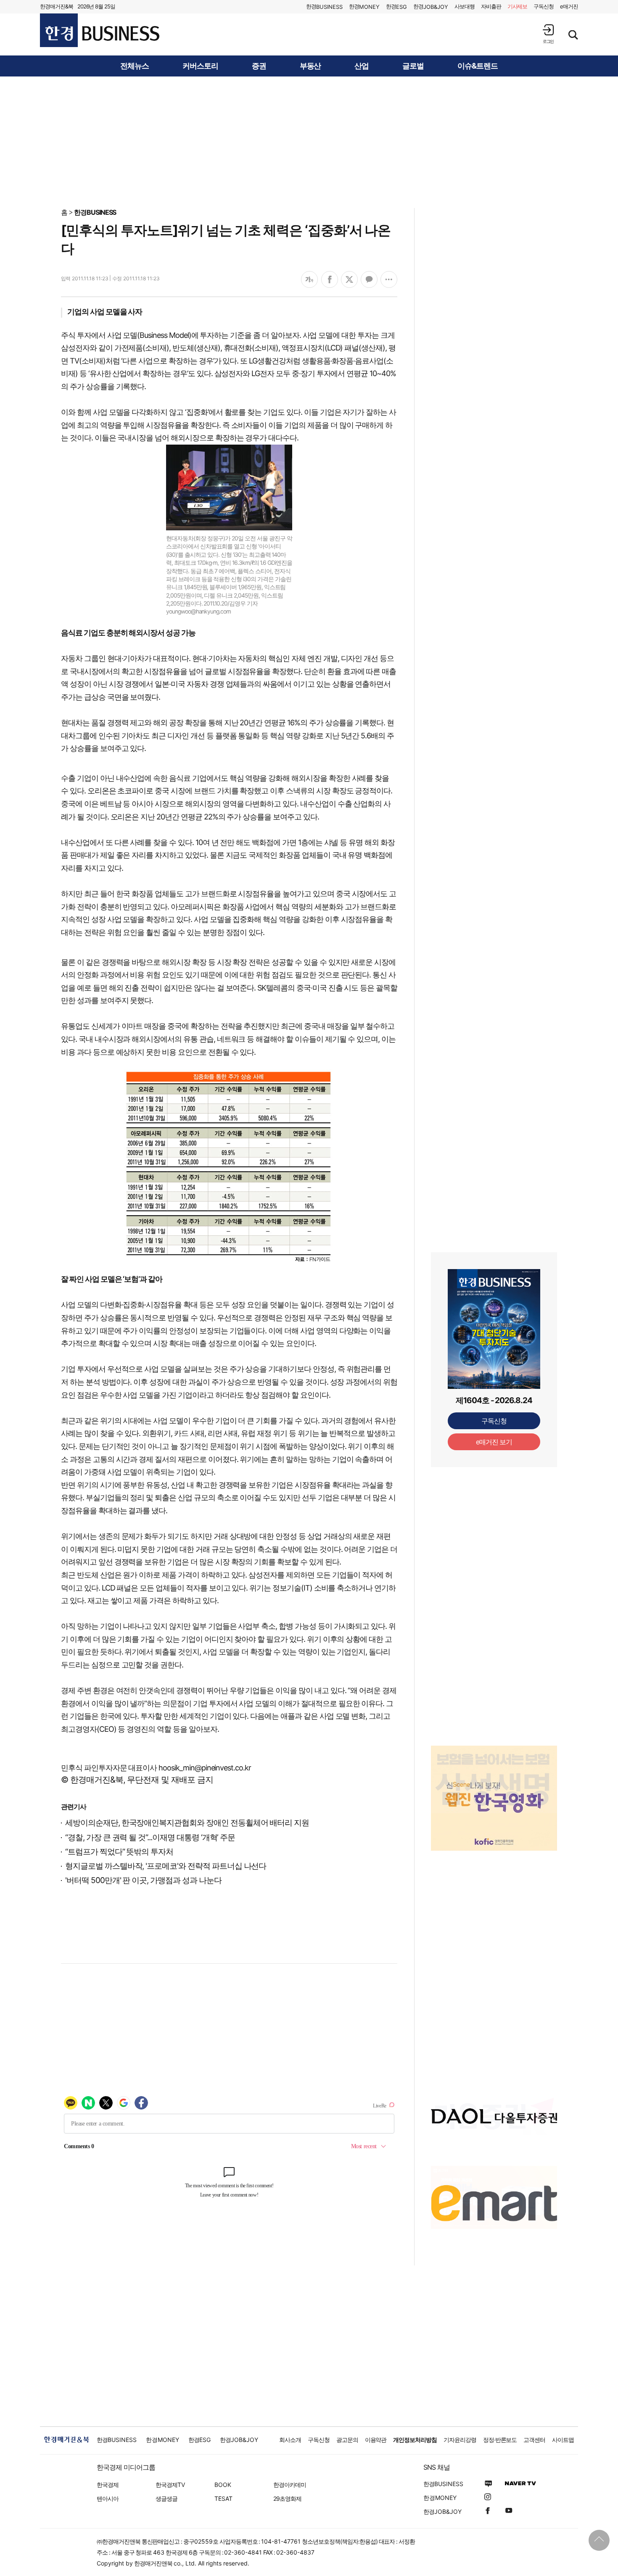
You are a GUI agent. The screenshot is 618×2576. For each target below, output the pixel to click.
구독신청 (544, 6)
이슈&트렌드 (478, 66)
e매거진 (569, 6)
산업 (362, 66)
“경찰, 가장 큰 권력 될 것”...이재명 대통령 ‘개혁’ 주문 (150, 1837)
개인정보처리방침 (415, 2440)
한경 (324, 7)
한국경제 (108, 2485)
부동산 (310, 66)
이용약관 (376, 2440)
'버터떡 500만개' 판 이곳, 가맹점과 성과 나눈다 (143, 1880)
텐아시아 (108, 2498)
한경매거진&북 (57, 6)
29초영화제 (287, 2498)
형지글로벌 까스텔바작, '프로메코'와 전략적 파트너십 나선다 (166, 1866)
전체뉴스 (135, 66)
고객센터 (534, 2440)
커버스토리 (200, 66)
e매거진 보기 (494, 1442)
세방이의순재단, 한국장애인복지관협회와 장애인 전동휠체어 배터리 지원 (187, 1823)
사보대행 (465, 6)
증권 (259, 66)
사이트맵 (563, 2440)
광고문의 (347, 2440)
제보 (518, 6)
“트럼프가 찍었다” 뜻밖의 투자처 (119, 1852)
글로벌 (413, 66)
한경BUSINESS (95, 212)
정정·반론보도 (500, 2440)
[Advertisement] (309, 142)
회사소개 (290, 2440)
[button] (548, 34)
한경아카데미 (290, 2485)
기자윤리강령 (460, 2440)
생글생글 (166, 2498)
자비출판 (491, 6)
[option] (494, 1779)
